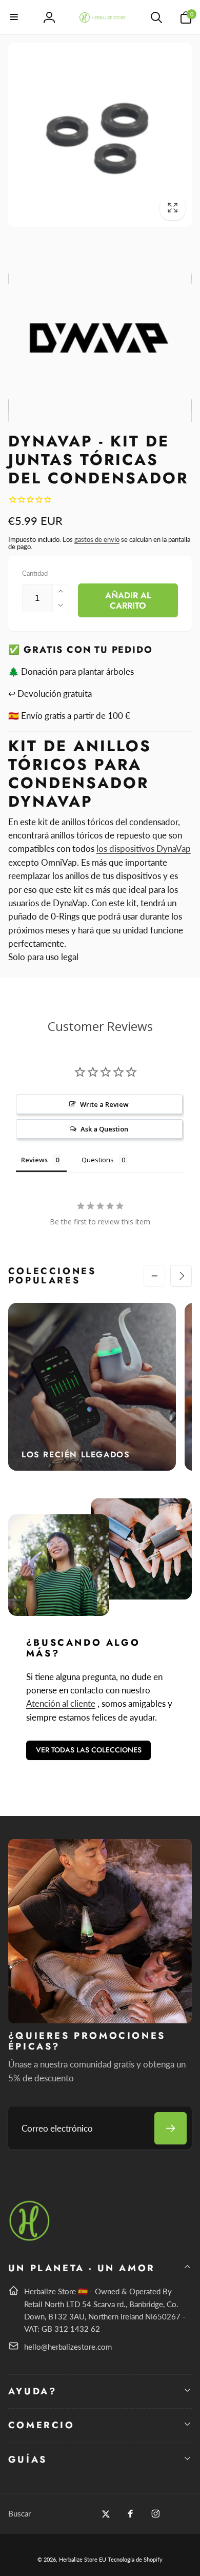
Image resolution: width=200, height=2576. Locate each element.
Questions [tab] (98, 1160)
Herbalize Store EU (83, 2559)
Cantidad (35, 573)
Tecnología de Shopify (135, 2559)
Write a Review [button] (104, 1104)
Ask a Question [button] (104, 1129)
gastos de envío (97, 539)
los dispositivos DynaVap (144, 848)
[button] (14, 17)
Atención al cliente (61, 1703)
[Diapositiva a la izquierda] (154, 1276)
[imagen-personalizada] (30, 2239)
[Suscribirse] (171, 2128)
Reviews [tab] (34, 1160)
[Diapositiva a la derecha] (181, 1276)
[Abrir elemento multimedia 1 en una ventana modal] (100, 135)
